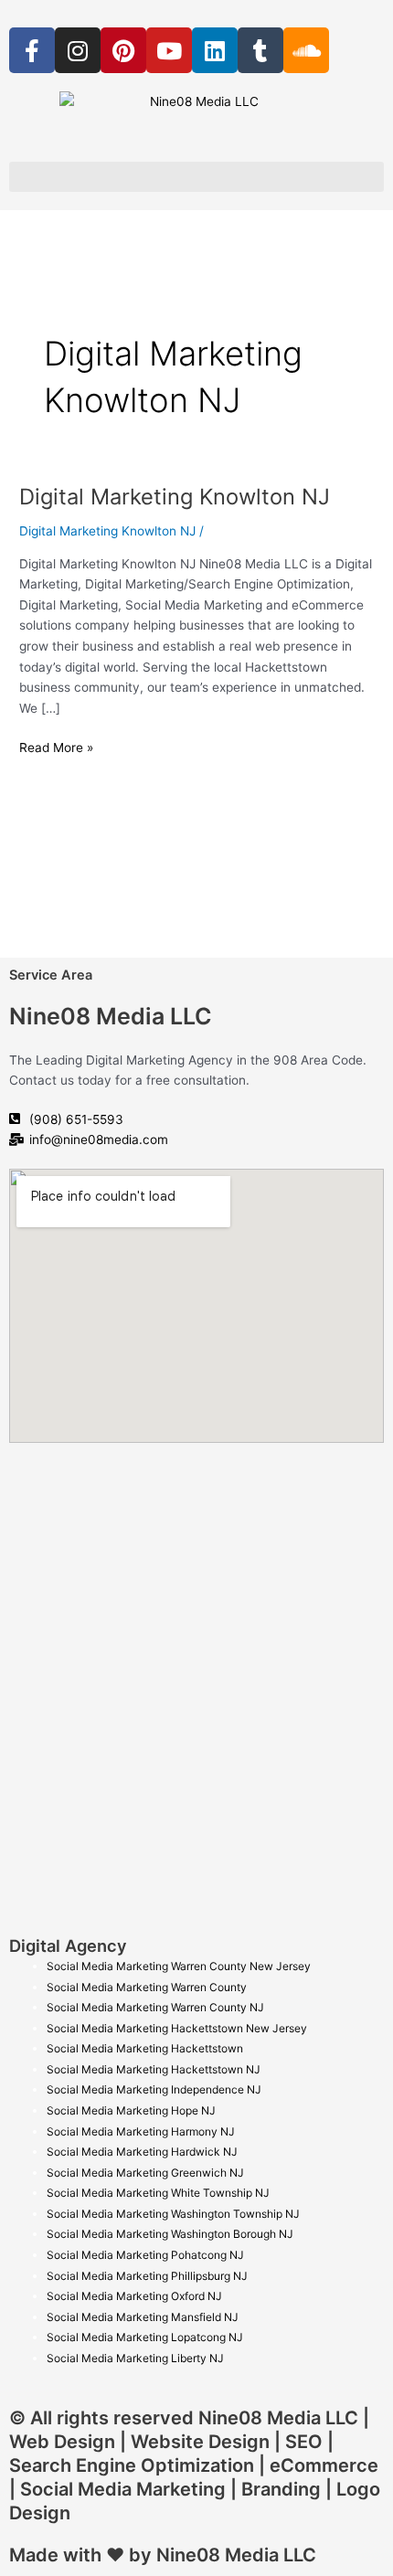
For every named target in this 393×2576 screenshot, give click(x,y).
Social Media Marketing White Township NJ (158, 2193)
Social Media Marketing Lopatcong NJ (145, 2337)
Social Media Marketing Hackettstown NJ (154, 2069)
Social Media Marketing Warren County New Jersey (179, 1966)
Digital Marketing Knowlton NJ (175, 497)
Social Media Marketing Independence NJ (154, 2089)
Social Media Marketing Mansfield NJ (143, 2317)
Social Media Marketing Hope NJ (131, 2110)
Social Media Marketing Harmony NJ (141, 2131)
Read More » (56, 746)
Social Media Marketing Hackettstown (145, 2048)
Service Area (51, 975)
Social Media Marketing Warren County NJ (155, 2007)
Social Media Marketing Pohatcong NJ (145, 2255)
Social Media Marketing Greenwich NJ (145, 2173)
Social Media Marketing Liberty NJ (135, 2358)
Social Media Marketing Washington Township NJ (173, 2214)
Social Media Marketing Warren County (147, 1987)
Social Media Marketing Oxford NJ (134, 2296)
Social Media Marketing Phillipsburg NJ (147, 2276)
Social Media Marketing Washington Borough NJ (170, 2234)
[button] (196, 177)
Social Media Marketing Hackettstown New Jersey (177, 2028)
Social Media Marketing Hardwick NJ (142, 2152)
